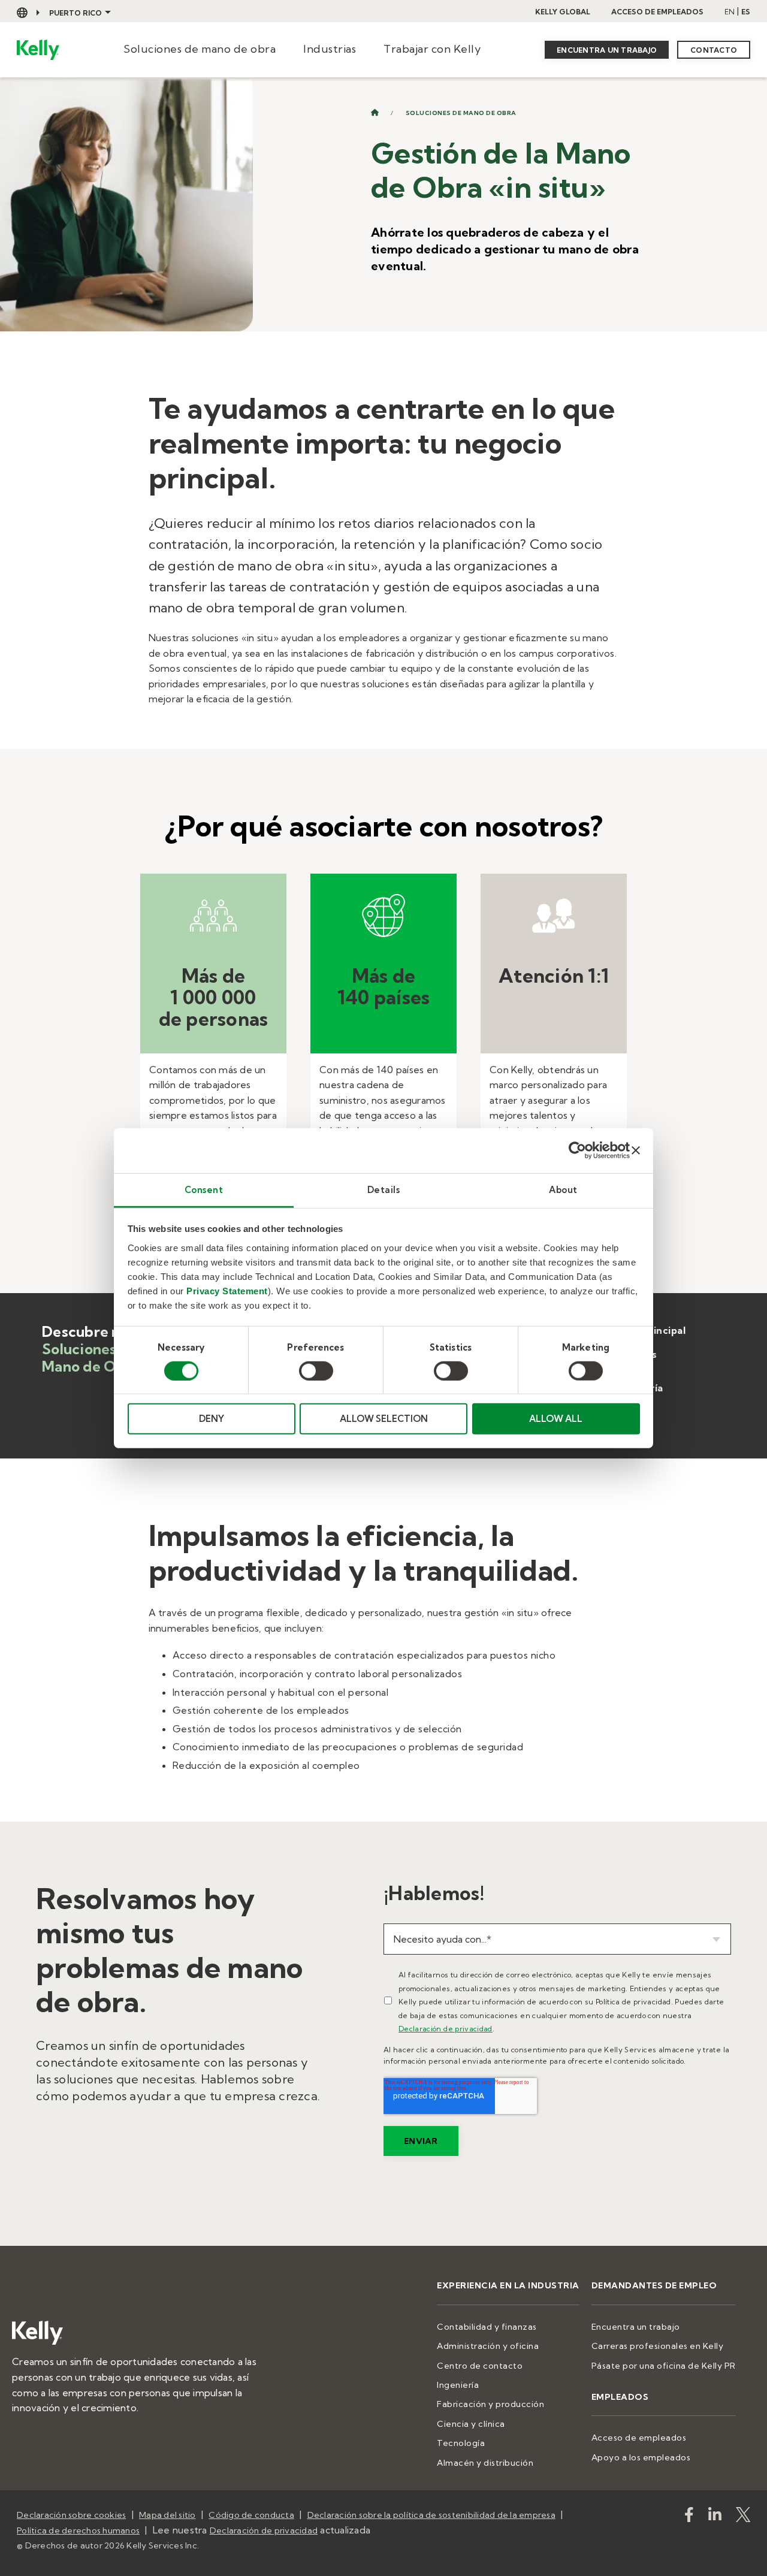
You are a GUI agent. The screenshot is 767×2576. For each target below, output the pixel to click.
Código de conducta (251, 2515)
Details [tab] (384, 1189)
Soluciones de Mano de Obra (461, 113)
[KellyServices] (743, 2517)
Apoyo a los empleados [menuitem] (641, 2457)
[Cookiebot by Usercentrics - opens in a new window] (577, 1150)
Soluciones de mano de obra (200, 49)
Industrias (330, 49)
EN (730, 12)
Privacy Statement (227, 1290)
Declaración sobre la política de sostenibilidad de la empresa (431, 2515)
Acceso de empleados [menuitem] (639, 2438)
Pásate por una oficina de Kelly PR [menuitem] (664, 2366)
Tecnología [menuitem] (461, 2443)
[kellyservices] (689, 2517)
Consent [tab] (204, 1189)
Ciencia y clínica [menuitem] (471, 2424)
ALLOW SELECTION (384, 1419)
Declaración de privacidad (446, 2029)
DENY (212, 1419)
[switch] (316, 1371)
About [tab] (563, 1189)
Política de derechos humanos (78, 2530)
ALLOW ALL (556, 1419)
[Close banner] (636, 1150)
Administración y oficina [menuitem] (488, 2346)
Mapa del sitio (167, 2515)
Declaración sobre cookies (71, 2515)
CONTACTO (714, 50)
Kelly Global (563, 12)
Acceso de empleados (657, 12)
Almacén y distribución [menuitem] (485, 2463)
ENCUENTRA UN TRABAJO (607, 50)
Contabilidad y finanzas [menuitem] (487, 2327)
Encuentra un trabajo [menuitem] (636, 2327)
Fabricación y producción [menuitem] (490, 2404)
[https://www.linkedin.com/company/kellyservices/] (715, 2517)
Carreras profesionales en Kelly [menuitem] (658, 2346)
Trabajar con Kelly (432, 49)
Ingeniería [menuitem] (458, 2385)
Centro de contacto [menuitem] (480, 2366)
